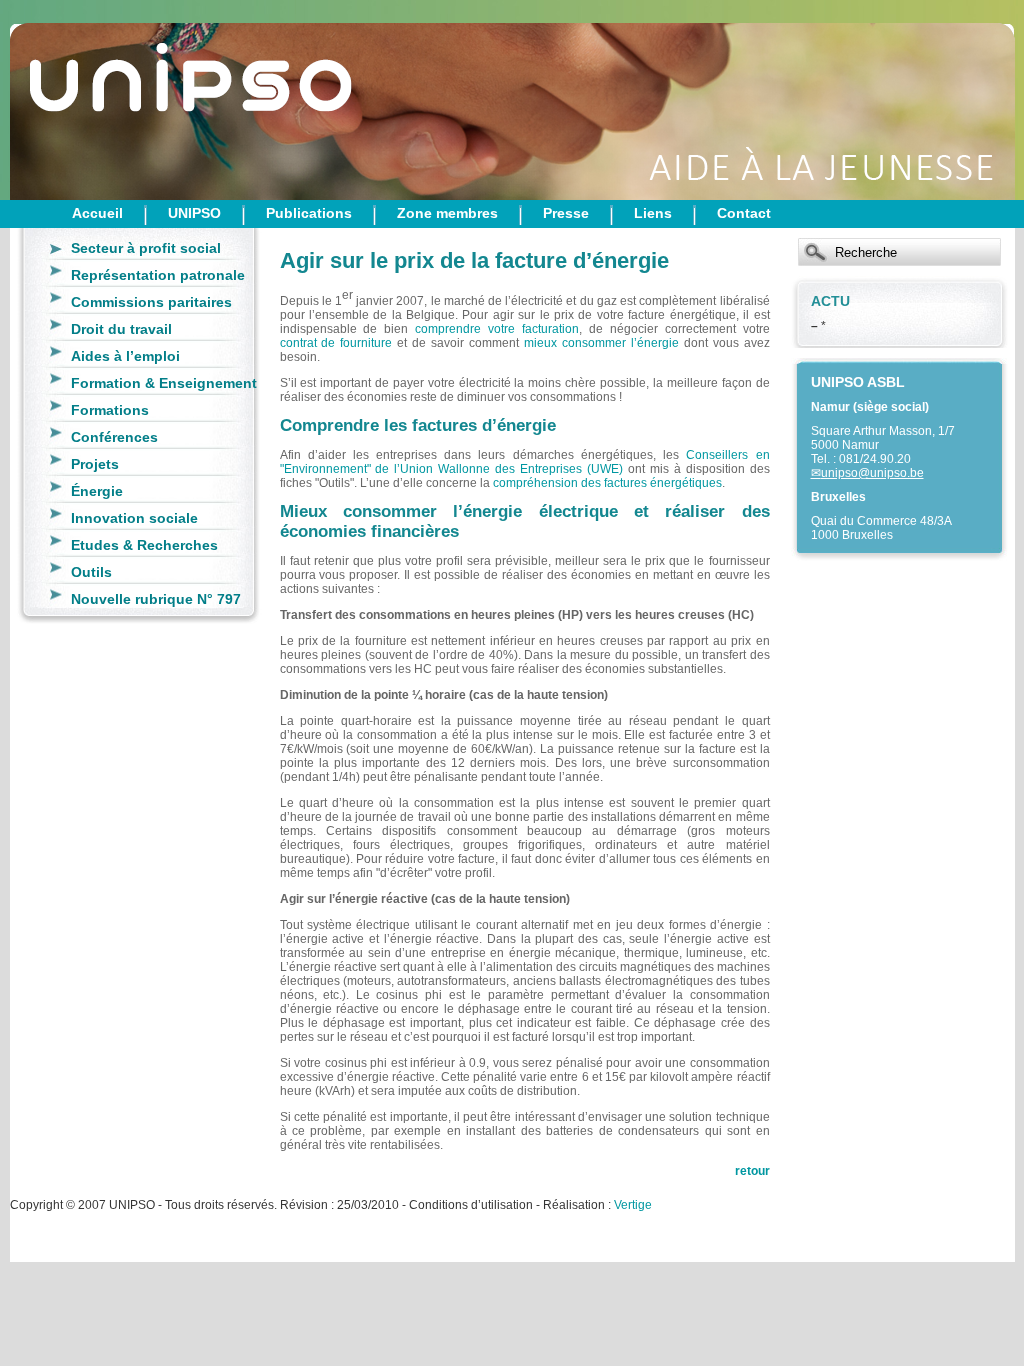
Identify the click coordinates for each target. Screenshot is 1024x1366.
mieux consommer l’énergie (601, 343)
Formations (110, 410)
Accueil (97, 213)
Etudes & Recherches (144, 545)
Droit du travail (121, 329)
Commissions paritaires (151, 302)
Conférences (114, 437)
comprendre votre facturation (497, 329)
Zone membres (447, 213)
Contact (744, 213)
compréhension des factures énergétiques (607, 483)
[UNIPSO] (110, 100)
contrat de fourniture (336, 343)
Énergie (97, 491)
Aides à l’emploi (125, 356)
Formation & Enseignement (164, 383)
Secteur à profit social (146, 248)
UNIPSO (194, 213)
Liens (653, 213)
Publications (309, 213)
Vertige (633, 1205)
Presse (566, 213)
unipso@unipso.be (872, 473)
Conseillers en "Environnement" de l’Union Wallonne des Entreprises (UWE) (525, 462)
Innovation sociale (134, 518)
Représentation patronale (158, 275)
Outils (91, 572)
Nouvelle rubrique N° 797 (156, 599)
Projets (95, 464)
